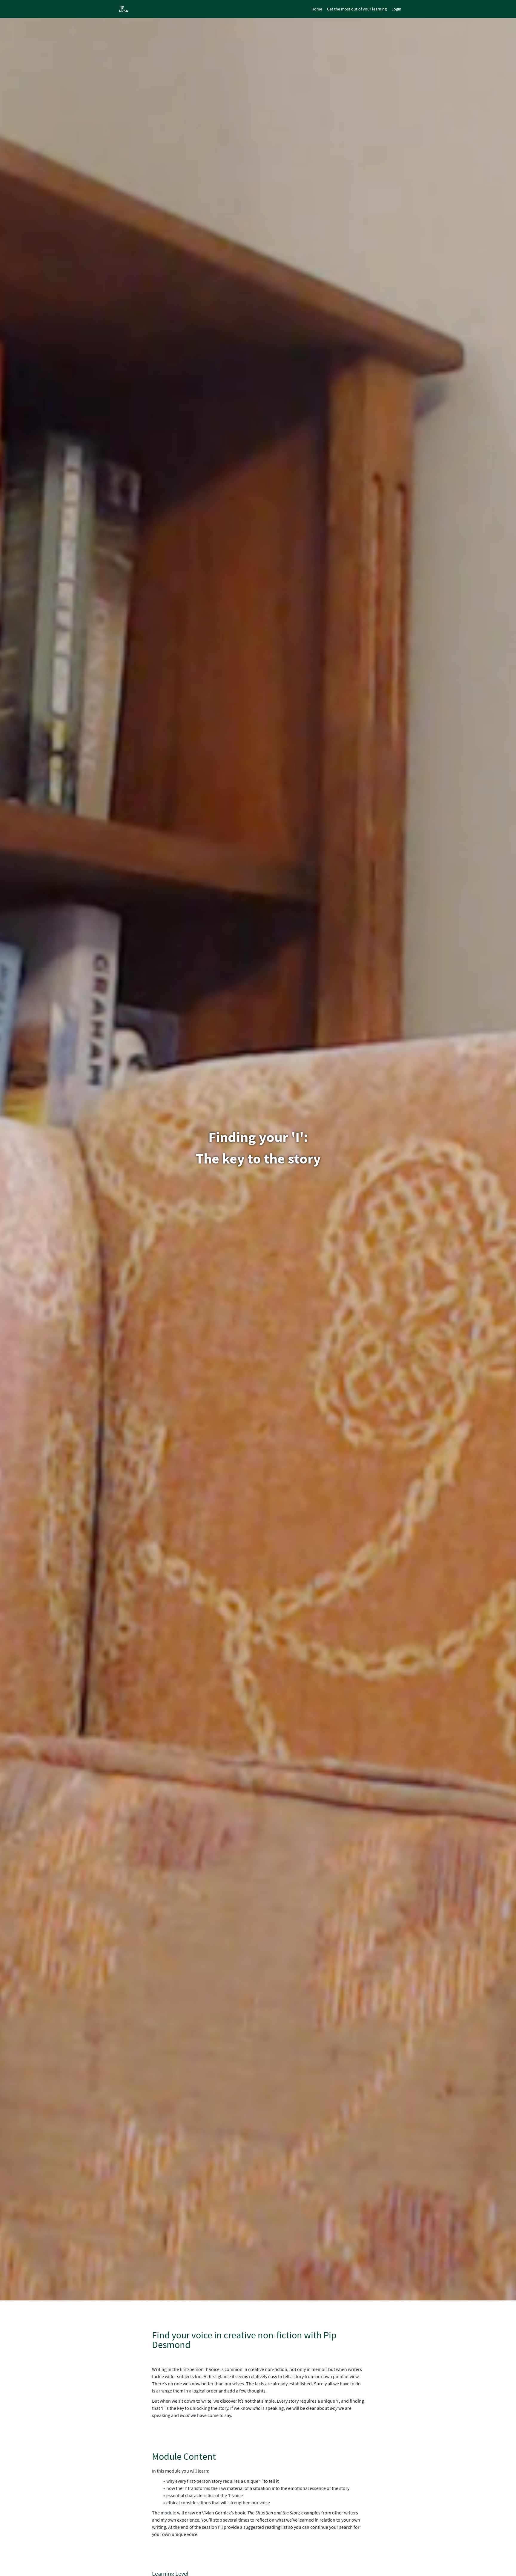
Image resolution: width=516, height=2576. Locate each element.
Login (396, 9)
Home (317, 9)
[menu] (354, 9)
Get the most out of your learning (357, 9)
